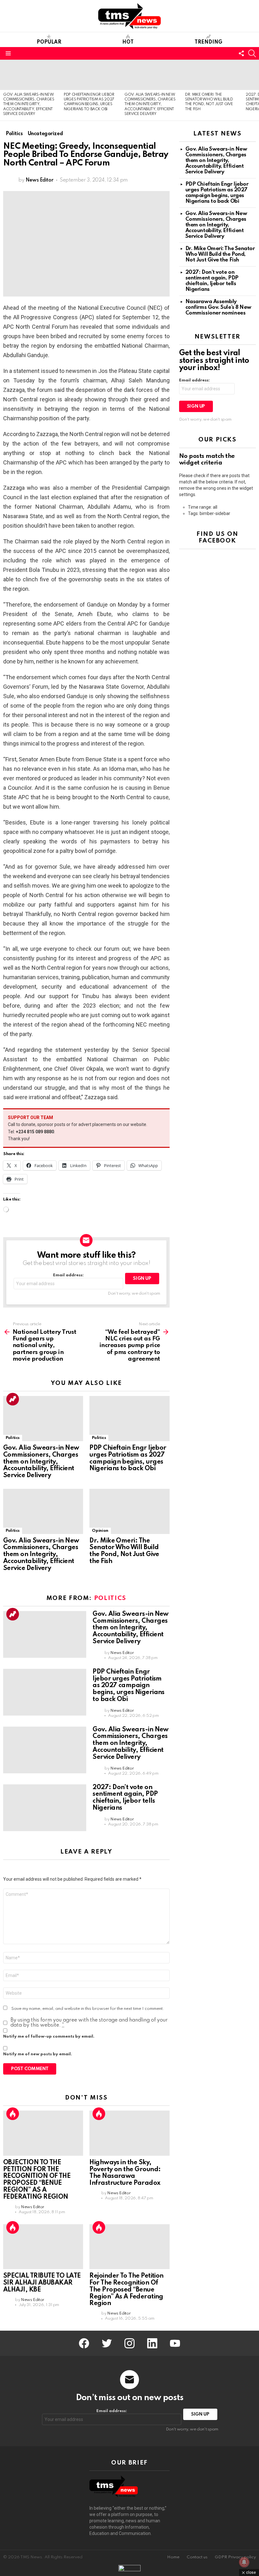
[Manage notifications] (244, 2562)
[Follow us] (241, 53)
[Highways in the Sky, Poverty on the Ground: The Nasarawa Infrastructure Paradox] (129, 2133)
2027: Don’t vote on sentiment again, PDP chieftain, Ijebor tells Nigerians (125, 1798)
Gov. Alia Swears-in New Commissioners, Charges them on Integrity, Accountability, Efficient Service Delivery (29, 105)
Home (173, 2557)
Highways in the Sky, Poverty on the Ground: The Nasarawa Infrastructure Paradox (125, 2173)
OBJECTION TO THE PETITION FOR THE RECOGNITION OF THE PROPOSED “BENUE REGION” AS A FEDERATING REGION (37, 2180)
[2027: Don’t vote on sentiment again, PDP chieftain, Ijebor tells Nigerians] (45, 1808)
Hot (128, 42)
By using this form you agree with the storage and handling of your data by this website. (89, 2023)
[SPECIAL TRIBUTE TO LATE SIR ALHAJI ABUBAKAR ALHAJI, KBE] (43, 2247)
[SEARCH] (252, 53)
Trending (208, 42)
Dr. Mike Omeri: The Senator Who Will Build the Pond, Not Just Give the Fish (124, 1551)
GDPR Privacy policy (235, 2557)
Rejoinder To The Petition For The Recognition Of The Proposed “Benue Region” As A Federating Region (126, 2290)
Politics (13, 1438)
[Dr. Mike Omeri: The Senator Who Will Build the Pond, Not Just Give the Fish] (212, 75)
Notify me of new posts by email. (38, 2054)
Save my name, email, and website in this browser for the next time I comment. (88, 2009)
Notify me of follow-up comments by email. (49, 2037)
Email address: (68, 1275)
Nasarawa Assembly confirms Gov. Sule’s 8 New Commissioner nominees (218, 307)
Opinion (100, 1531)
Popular (49, 42)
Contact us (197, 2557)
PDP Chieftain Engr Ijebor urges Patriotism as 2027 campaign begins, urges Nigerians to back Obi (128, 1458)
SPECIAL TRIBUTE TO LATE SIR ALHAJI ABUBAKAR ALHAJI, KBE (42, 2283)
